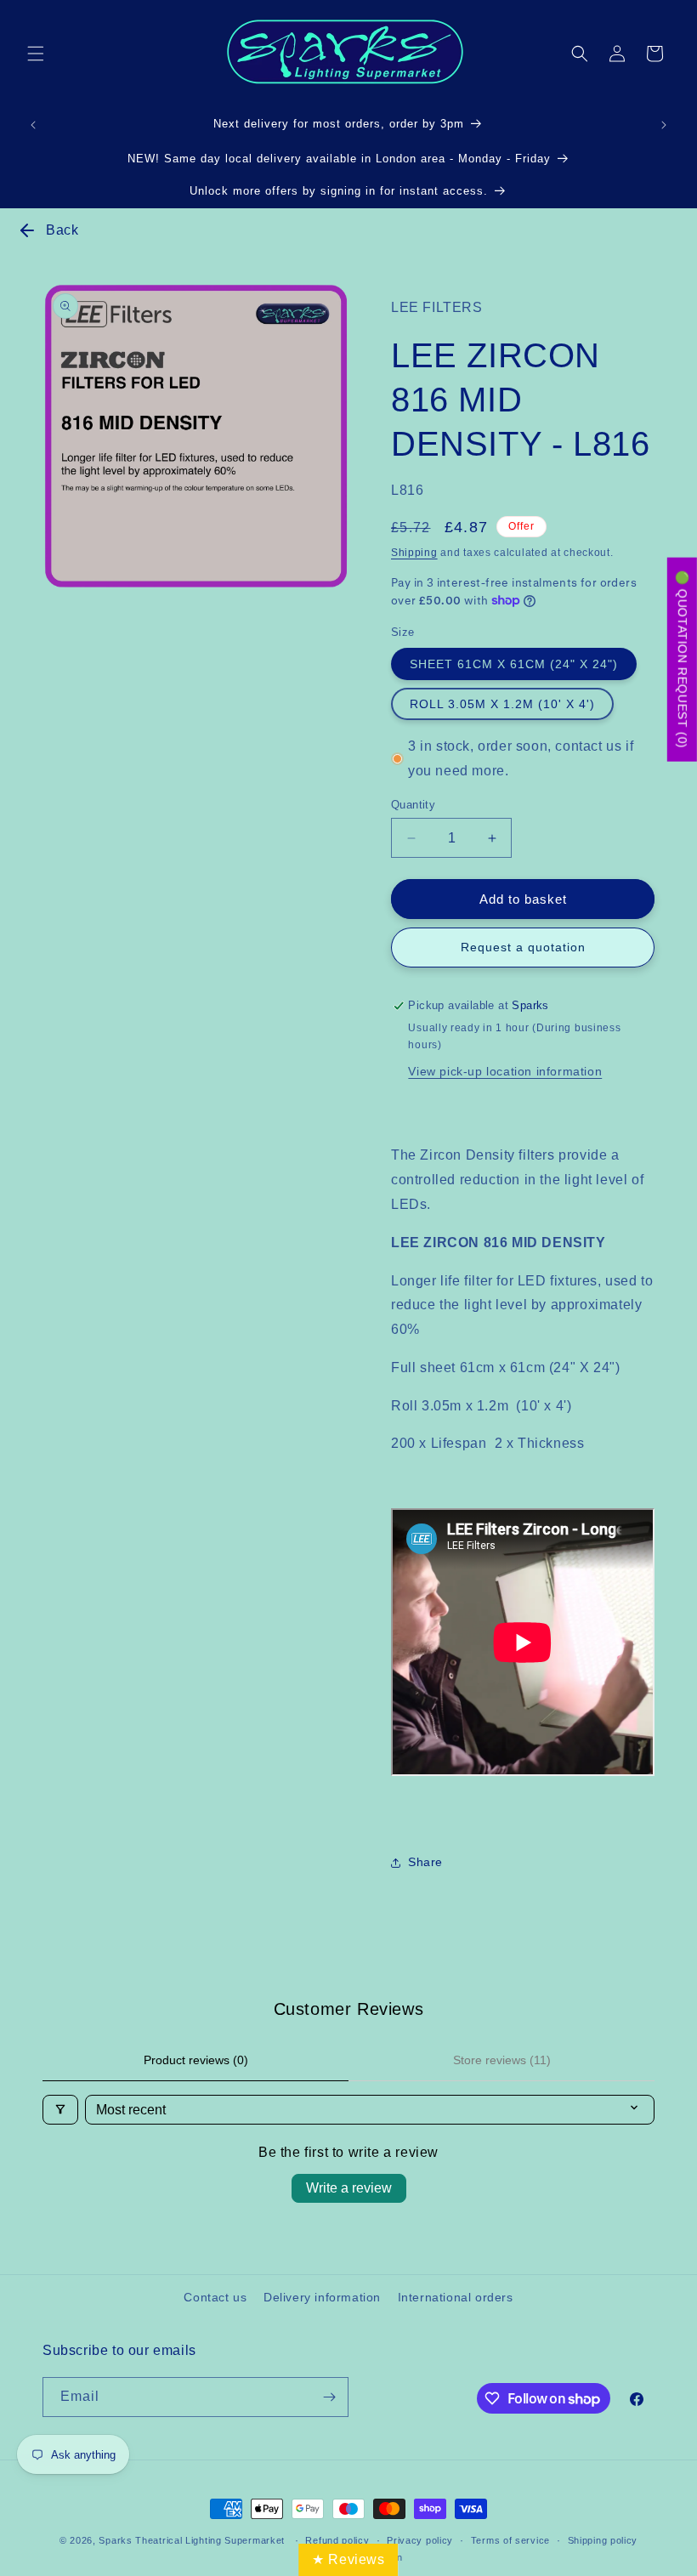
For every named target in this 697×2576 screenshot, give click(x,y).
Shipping (414, 553)
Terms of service (510, 2540)
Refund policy (337, 2540)
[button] (36, 54)
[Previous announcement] (33, 125)
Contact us (215, 2297)
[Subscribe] (329, 2397)
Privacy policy (420, 2540)
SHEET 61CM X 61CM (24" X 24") (514, 664)
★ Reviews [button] (348, 2559)
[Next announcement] (664, 125)
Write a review (349, 2188)
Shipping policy (603, 2540)
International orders (456, 2297)
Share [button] (425, 1862)
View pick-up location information (505, 1071)
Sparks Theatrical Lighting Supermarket (192, 2540)
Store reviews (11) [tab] (502, 2060)
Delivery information (322, 2297)
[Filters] (60, 2110)
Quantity (413, 805)
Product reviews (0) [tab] (196, 2060)
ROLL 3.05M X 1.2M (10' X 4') (502, 704)
